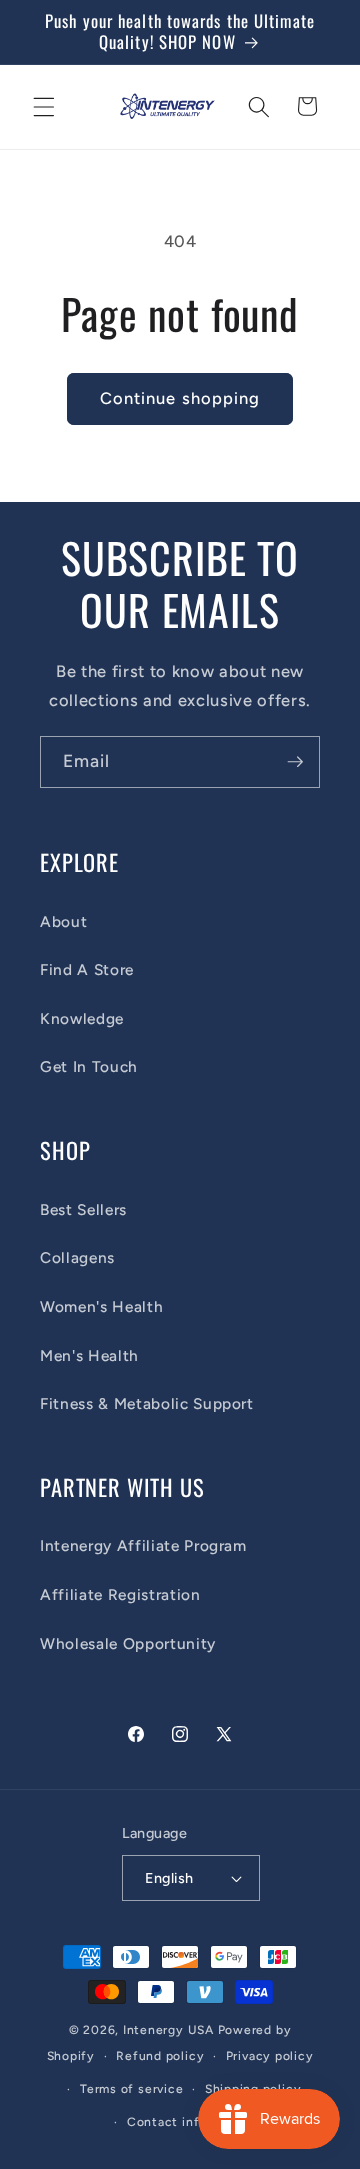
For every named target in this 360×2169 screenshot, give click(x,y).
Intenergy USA (168, 2030)
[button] (44, 106)
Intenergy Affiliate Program (143, 1545)
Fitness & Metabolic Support (147, 1403)
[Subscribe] (295, 762)
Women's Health (101, 1306)
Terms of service (131, 2089)
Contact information (191, 2122)
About (63, 921)
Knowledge (82, 1018)
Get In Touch (89, 1066)
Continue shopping (180, 398)
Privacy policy (270, 2056)
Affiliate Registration (120, 1594)
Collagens (77, 1257)
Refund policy (160, 2056)
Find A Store (87, 969)
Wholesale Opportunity (128, 1643)
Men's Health (89, 1355)
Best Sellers (83, 1209)
